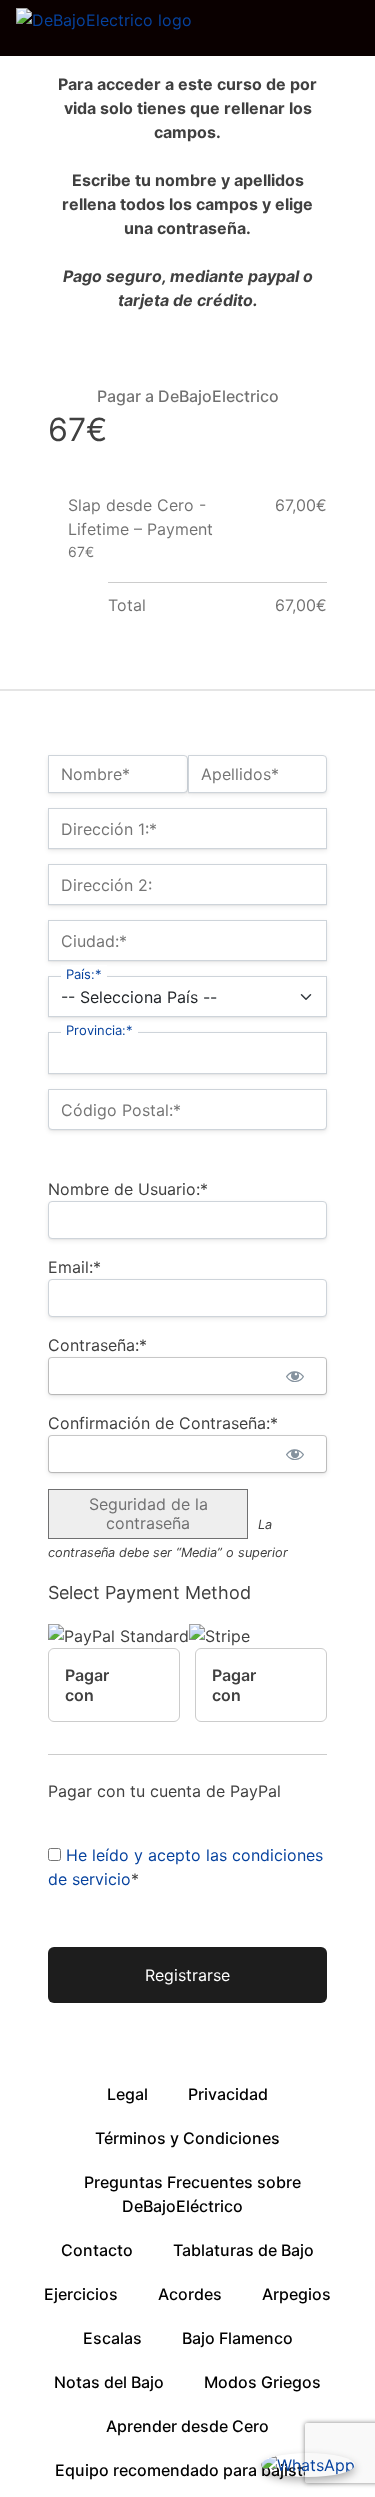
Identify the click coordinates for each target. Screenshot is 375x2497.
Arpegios (296, 2294)
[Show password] (294, 1376)
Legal (127, 2094)
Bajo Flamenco (237, 2338)
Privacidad (228, 2094)
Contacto (97, 2250)
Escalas (112, 2338)
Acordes (190, 2294)
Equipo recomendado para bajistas (188, 2470)
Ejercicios (81, 2294)
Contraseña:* (97, 1345)
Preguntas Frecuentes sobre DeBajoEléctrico (192, 2194)
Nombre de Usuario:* (128, 1189)
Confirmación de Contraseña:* (163, 1423)
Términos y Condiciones (187, 2138)
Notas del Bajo (109, 2382)
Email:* (74, 1267)
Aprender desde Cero (187, 2426)
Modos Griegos (262, 2382)
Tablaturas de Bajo (243, 2250)
